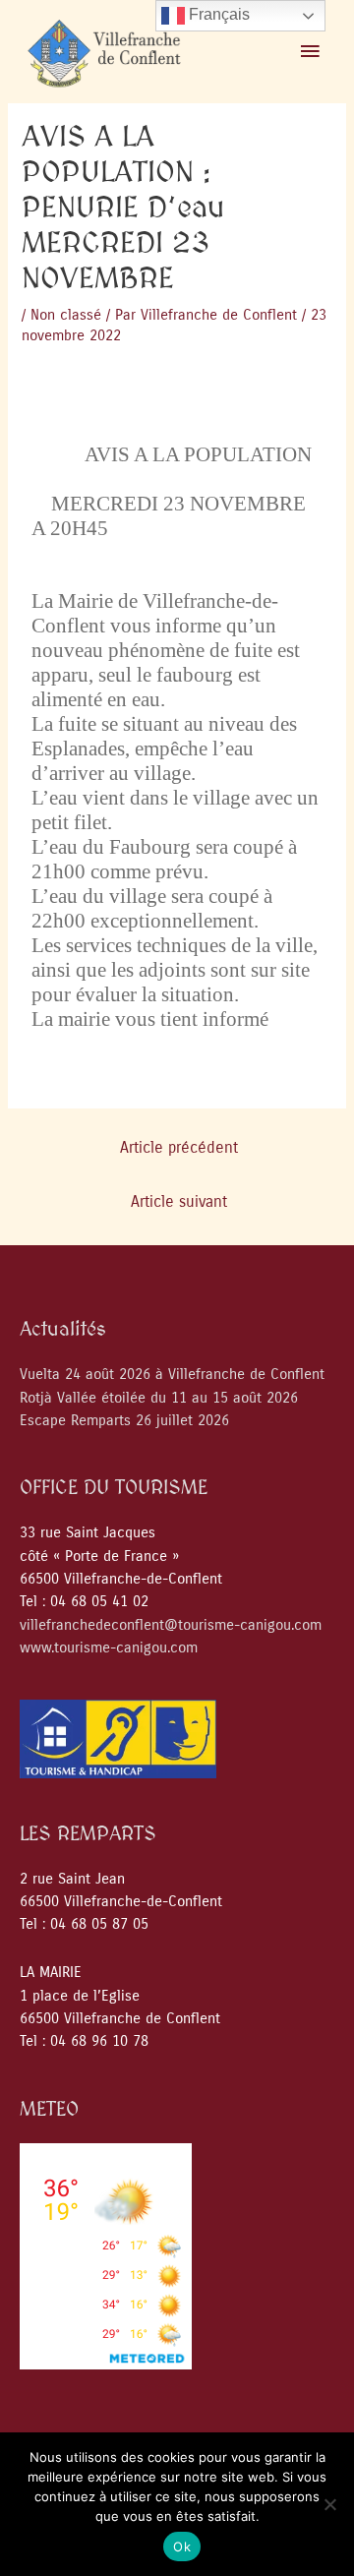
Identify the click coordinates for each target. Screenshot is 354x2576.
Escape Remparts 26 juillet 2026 (124, 1421)
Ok (182, 2546)
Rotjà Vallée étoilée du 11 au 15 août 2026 (159, 1398)
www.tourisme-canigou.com (109, 1648)
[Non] (329, 2504)
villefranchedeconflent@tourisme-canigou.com (171, 1625)
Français (217, 14)
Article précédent (179, 1148)
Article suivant (179, 1202)
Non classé (66, 315)
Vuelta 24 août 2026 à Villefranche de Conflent (172, 1375)
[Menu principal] (310, 52)
